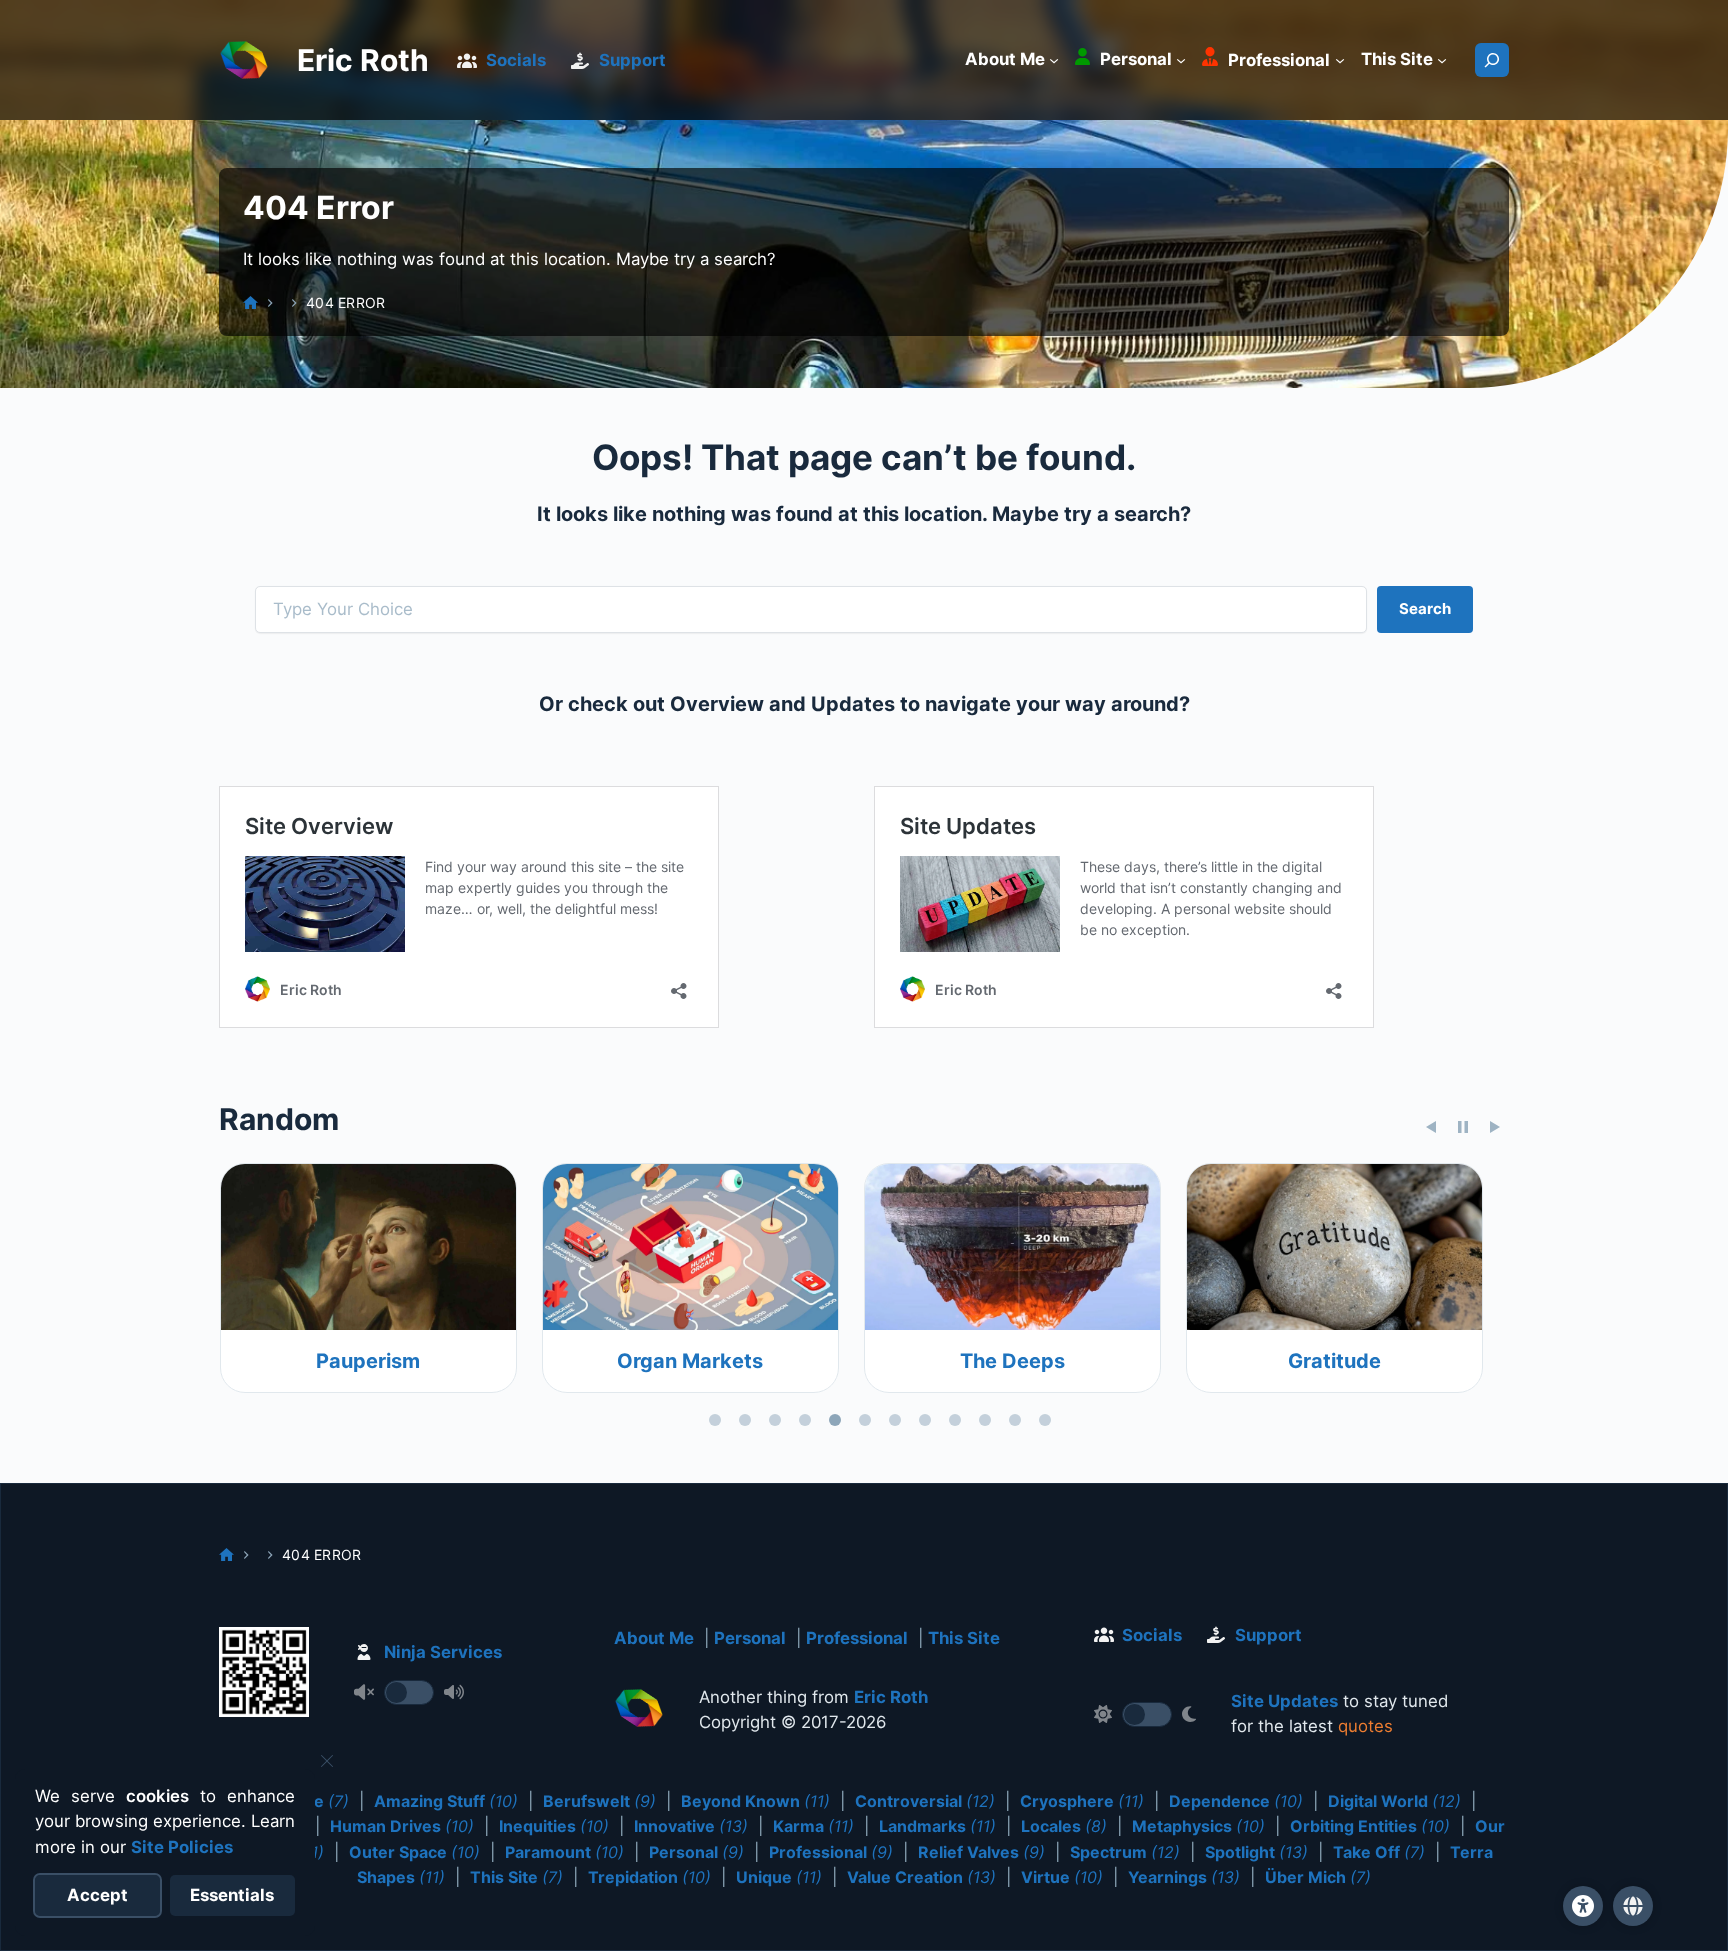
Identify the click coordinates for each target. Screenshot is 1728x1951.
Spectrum (1125, 1852)
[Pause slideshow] (1463, 1127)
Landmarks (937, 1826)
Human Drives (402, 1826)
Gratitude (1052, 1361)
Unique (779, 1877)
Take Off (1379, 1852)
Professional (857, 1638)
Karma (813, 1826)
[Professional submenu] (1340, 60)
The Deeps (730, 1361)
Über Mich (1318, 1877)
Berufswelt (599, 1801)
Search (1425, 608)
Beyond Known (755, 1801)
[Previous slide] (1431, 1127)
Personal (750, 1638)
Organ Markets (408, 1361)
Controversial (925, 1801)
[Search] (1492, 60)
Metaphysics (1198, 1826)
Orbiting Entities (1370, 1826)
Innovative (691, 1826)
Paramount (564, 1852)
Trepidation (649, 1877)
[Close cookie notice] (327, 1761)
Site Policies (182, 1847)
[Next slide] (1495, 1127)
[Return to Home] (639, 1711)
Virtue (1062, 1877)
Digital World (1394, 1801)
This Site (964, 1638)
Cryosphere (1082, 1801)
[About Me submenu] (1054, 60)
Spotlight (1256, 1852)
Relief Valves (981, 1852)
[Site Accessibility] (1583, 1906)
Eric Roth (363, 60)
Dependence (1236, 1801)
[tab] (715, 1420)
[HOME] (250, 302)
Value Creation (921, 1877)
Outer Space (414, 1852)
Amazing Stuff (446, 1801)
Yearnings (1184, 1877)
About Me (654, 1638)
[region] (864, 1299)
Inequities (554, 1826)
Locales (1064, 1826)
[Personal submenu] (1181, 60)
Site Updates (1284, 1701)
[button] (1633, 1906)
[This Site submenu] (1442, 60)
